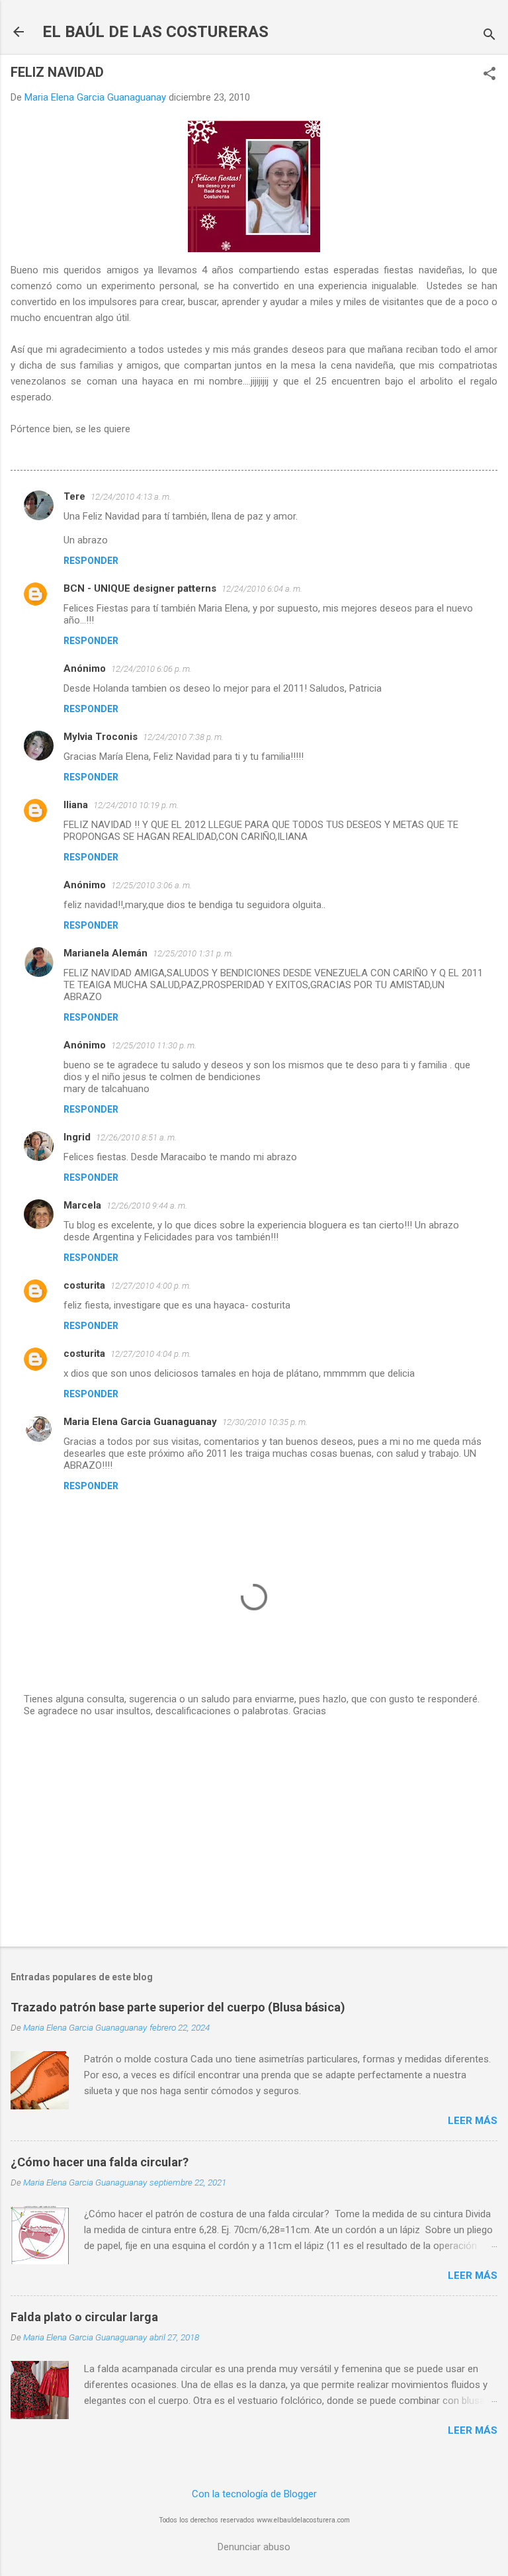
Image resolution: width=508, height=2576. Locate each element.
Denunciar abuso (254, 2547)
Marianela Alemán (106, 953)
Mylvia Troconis (101, 737)
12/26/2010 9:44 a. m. (147, 1206)
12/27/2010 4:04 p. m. (151, 1354)
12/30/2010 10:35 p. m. (265, 1422)
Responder (91, 561)
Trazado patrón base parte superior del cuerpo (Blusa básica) (178, 2007)
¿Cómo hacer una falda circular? (100, 2162)
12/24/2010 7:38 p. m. (183, 737)
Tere (74, 496)
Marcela (82, 1205)
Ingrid (77, 1137)
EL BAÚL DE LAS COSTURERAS (155, 32)
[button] (489, 75)
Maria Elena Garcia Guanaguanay (140, 1422)
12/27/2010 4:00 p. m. (151, 1286)
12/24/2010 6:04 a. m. (262, 589)
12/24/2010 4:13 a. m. (131, 497)
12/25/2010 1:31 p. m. (193, 953)
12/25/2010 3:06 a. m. (151, 885)
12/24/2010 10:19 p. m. (136, 805)
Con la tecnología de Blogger (254, 2494)
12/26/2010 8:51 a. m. (136, 1137)
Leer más (473, 2121)
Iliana (76, 805)
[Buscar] (489, 36)
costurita (84, 1285)
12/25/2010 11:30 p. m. (154, 1045)
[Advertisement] (254, 1833)
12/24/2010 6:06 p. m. (151, 669)
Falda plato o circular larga (84, 2317)
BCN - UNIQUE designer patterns (140, 588)
